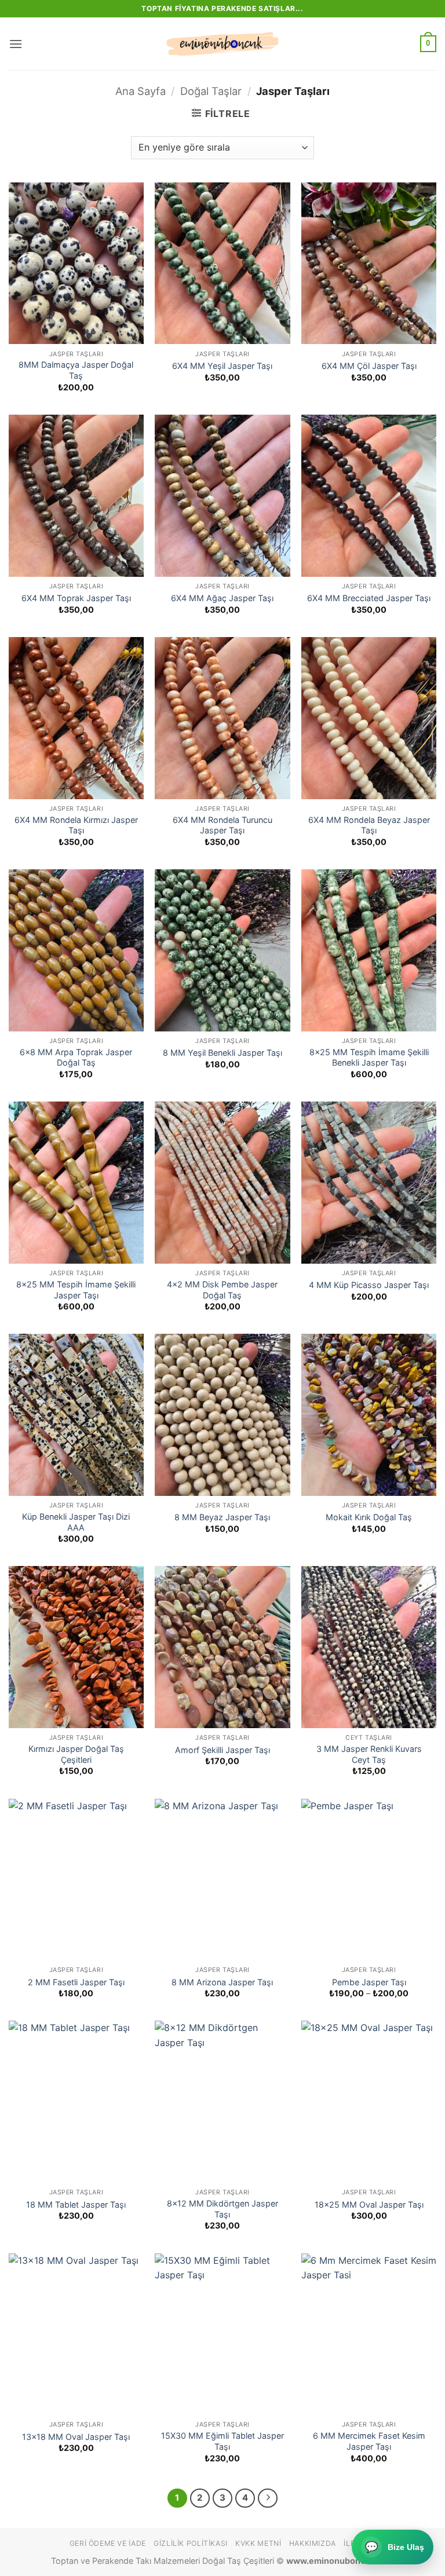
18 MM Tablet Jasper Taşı (76, 2204)
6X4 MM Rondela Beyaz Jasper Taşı (369, 825)
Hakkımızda (313, 2543)
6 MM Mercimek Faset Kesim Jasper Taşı (369, 2441)
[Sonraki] (268, 2498)
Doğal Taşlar (211, 91)
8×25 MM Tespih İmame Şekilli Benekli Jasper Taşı (369, 1058)
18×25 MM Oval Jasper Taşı (369, 2204)
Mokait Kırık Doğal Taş (369, 1517)
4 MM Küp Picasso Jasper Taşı (369, 1285)
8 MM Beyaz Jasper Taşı (222, 1517)
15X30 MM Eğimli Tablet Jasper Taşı (222, 2441)
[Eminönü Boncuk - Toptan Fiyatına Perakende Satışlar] (222, 44)
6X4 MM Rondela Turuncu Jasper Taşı (222, 825)
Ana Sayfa (141, 91)
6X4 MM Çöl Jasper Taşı (369, 366)
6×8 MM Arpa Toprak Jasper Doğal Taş (76, 1058)
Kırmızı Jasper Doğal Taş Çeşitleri (76, 1754)
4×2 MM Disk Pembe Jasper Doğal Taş (222, 1290)
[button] (16, 44)
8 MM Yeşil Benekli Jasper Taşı (222, 1053)
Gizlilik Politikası (191, 2543)
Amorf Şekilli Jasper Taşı (222, 1750)
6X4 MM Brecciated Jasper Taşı (369, 598)
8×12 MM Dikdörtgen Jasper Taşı (222, 2209)
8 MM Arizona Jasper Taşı (222, 1982)
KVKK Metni (258, 2543)
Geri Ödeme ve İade (108, 2543)
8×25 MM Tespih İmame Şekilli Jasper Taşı (76, 1290)
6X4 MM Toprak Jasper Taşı (76, 598)
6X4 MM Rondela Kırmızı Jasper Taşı (76, 825)
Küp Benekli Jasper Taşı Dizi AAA (76, 1522)
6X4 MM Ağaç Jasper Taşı (222, 598)
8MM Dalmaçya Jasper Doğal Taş (76, 370)
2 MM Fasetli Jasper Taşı (76, 1982)
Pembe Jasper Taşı (369, 1982)
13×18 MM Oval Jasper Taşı (76, 2437)
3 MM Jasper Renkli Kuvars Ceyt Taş (369, 1754)
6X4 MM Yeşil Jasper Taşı (222, 366)
